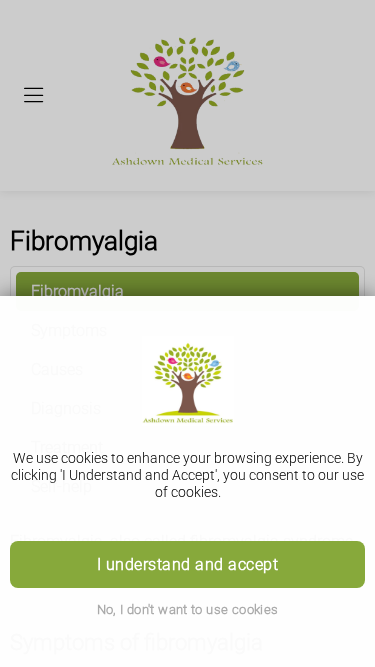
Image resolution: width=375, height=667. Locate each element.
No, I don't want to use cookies (188, 609)
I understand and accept (187, 564)
